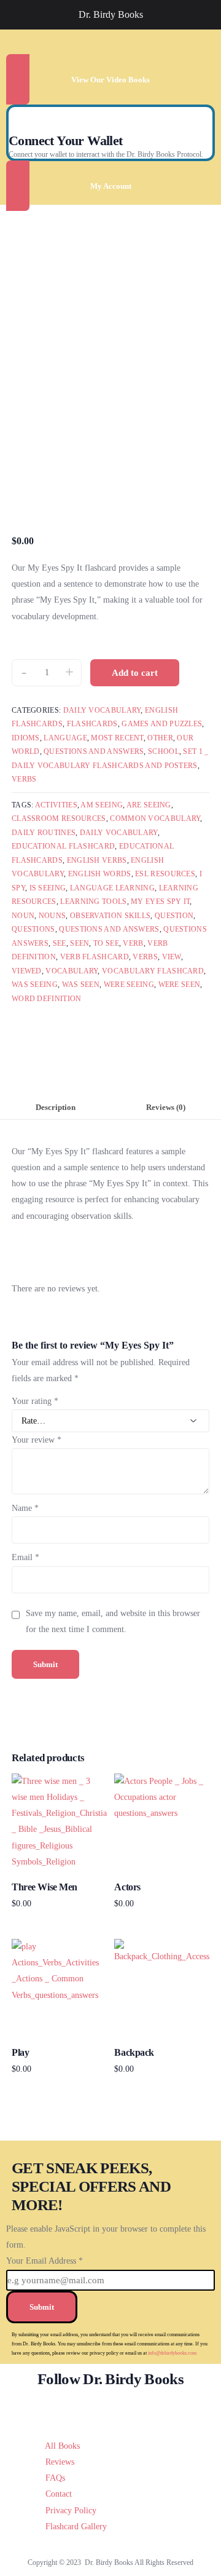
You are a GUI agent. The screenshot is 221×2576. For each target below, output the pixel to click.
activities (56, 805)
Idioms (26, 738)
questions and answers (109, 929)
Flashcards (92, 724)
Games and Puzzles (162, 724)
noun (23, 916)
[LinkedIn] (149, 2408)
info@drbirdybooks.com (172, 2353)
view (172, 957)
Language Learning (112, 888)
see (60, 943)
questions (33, 929)
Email (25, 1557)
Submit (42, 2307)
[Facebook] (73, 2408)
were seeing (129, 985)
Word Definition (47, 999)
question (174, 916)
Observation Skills (110, 916)
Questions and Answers (94, 751)
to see (106, 943)
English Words (100, 874)
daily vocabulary (119, 833)
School (164, 751)
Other (160, 738)
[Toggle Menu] (16, 15)
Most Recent (117, 738)
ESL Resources (165, 874)
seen (79, 943)
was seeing (35, 985)
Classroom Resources (59, 818)
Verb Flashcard (95, 957)
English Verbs (97, 860)
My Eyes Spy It (160, 902)
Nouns (52, 916)
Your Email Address (45, 2261)
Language (65, 738)
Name (25, 1508)
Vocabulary (72, 971)
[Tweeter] (92, 2408)
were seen (180, 985)
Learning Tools (93, 902)
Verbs (24, 779)
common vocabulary (155, 818)
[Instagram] (130, 2408)
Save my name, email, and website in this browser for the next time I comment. (113, 1621)
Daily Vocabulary (102, 710)
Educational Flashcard (63, 846)
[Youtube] (111, 2408)
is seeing (48, 888)
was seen (81, 985)
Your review (37, 1440)
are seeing (149, 805)
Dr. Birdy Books (111, 14)
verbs (145, 957)
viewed (27, 971)
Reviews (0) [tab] (166, 1108)
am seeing (102, 805)
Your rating (35, 1401)
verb (133, 943)
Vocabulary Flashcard (153, 971)
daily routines (44, 833)
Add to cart (135, 673)
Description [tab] (56, 1108)
